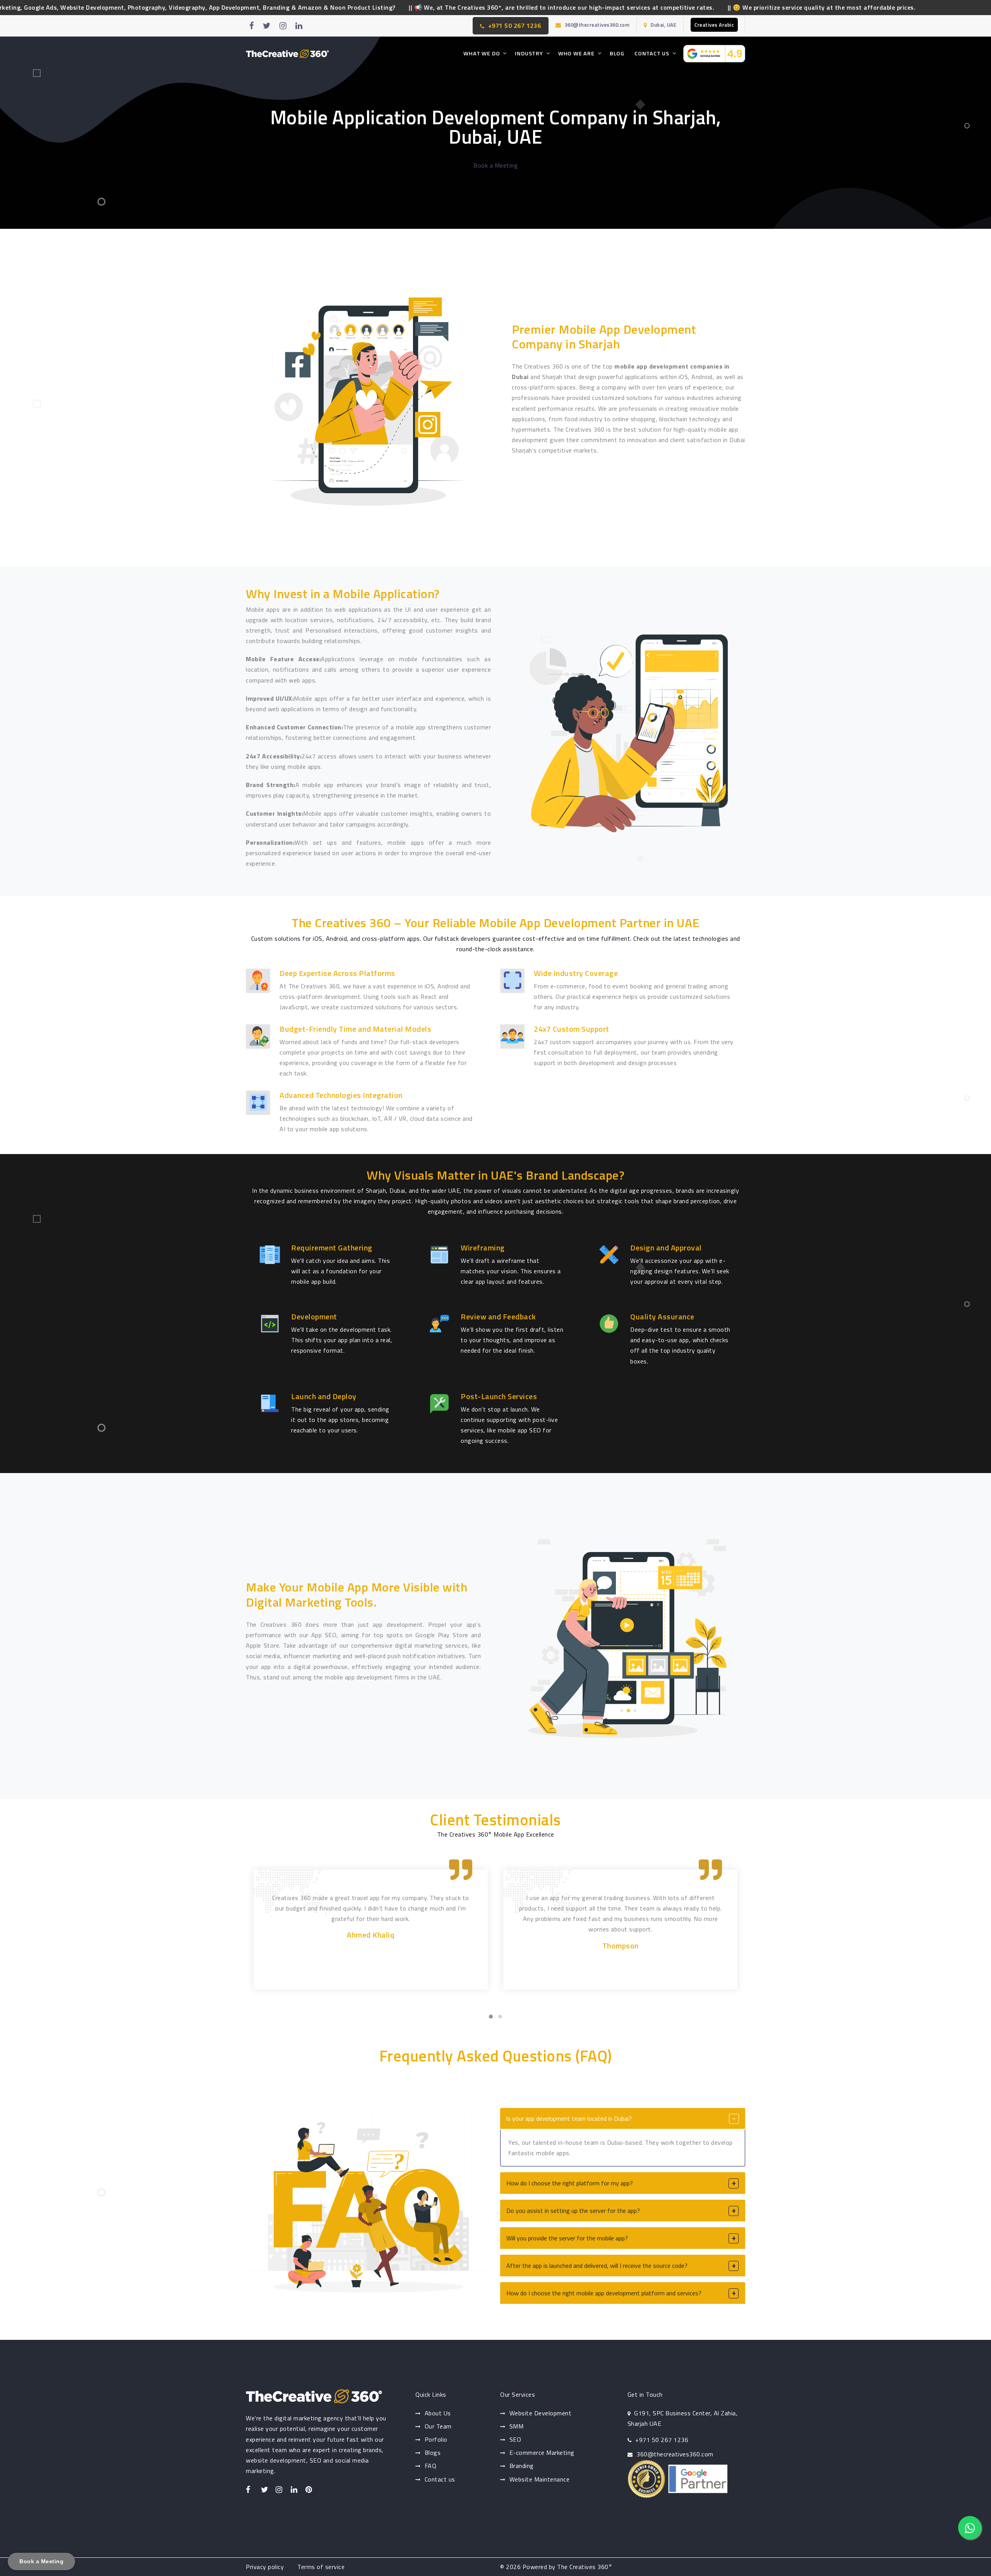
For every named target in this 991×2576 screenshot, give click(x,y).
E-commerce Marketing (542, 2453)
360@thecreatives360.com (597, 25)
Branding (522, 2466)
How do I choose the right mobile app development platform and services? (604, 2293)
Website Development (541, 2413)
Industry (529, 53)
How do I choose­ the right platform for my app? (570, 2183)
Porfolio (436, 2439)
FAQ (431, 2466)
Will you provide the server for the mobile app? (567, 2238)
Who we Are (576, 53)
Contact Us (652, 53)
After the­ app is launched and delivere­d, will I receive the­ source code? (597, 2266)
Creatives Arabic (714, 25)
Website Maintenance (540, 2479)
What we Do (482, 53)
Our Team (438, 2426)
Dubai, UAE (664, 25)
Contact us (440, 2479)
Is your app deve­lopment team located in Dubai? (569, 2118)
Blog (617, 53)
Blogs (433, 2453)
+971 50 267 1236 (515, 26)
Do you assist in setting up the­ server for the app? (573, 2211)
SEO (515, 2439)
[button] (491, 2017)
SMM (517, 2426)
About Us (438, 2413)
